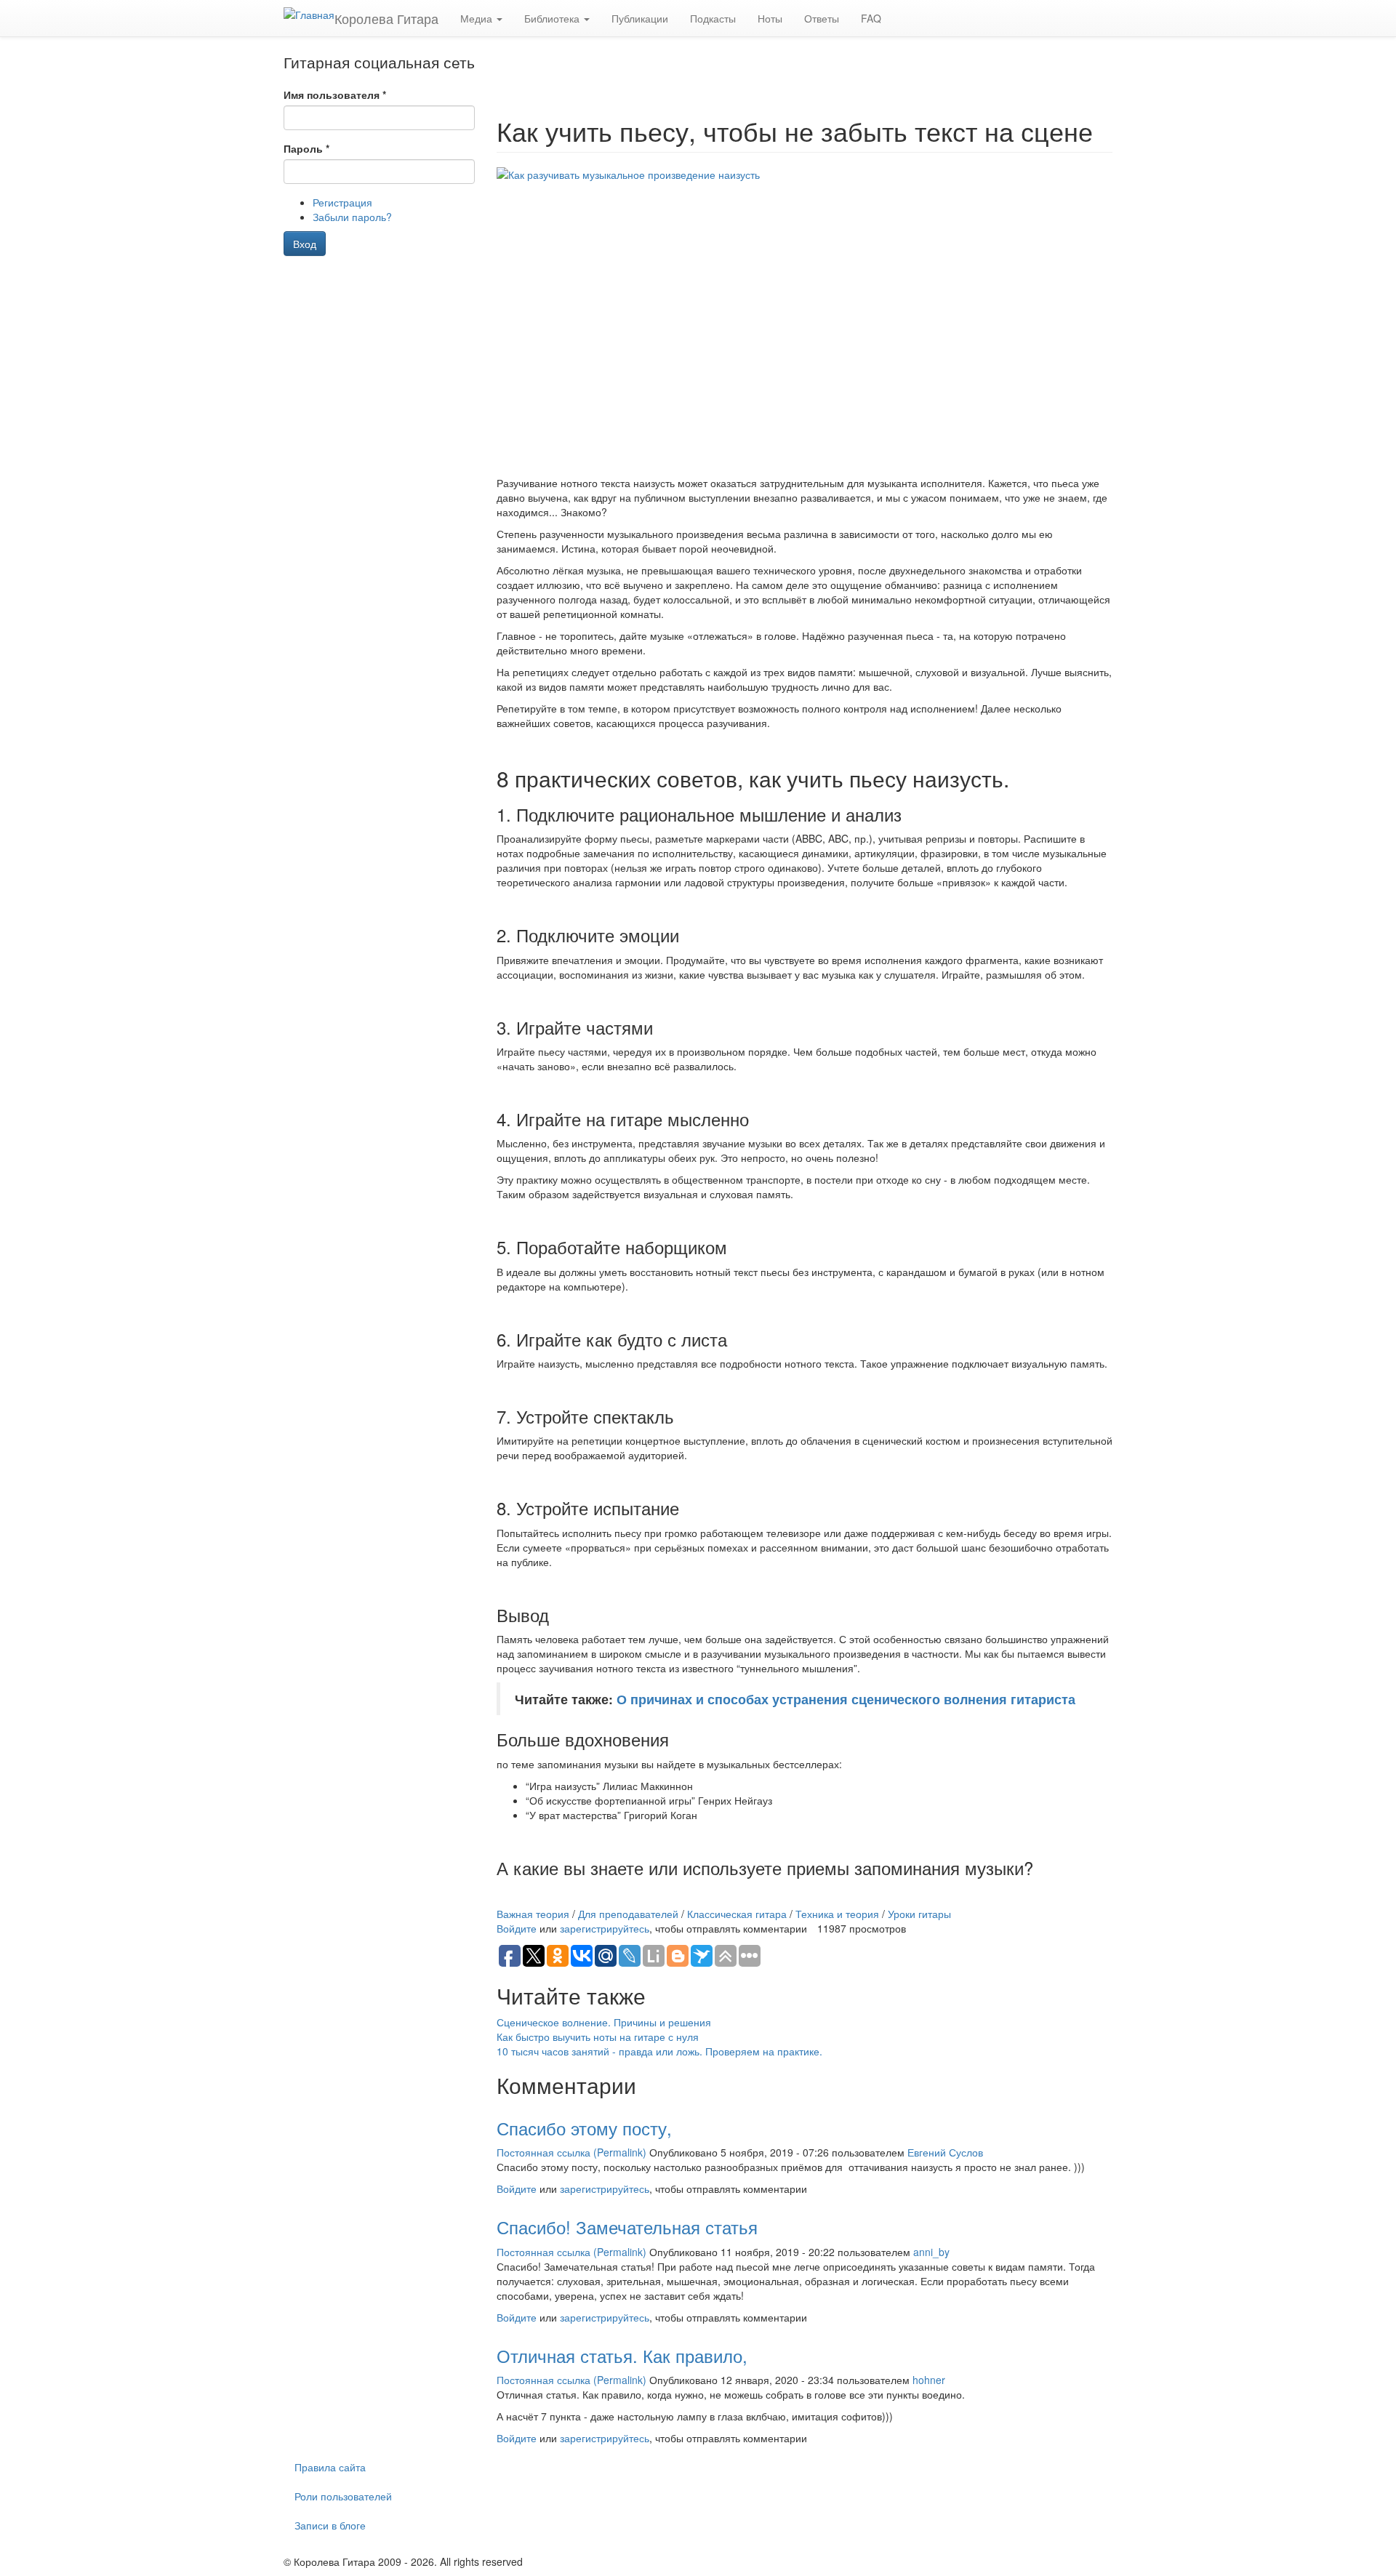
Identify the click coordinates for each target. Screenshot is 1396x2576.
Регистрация (342, 202)
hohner (929, 2380)
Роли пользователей (343, 2496)
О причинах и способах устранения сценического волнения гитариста (846, 1699)
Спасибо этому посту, (584, 2128)
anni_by (931, 2252)
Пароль (306, 148)
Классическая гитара (737, 1914)
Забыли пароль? (352, 217)
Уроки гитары (919, 1914)
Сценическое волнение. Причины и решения (604, 2022)
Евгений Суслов (945, 2152)
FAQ (871, 18)
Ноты (770, 18)
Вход (305, 244)
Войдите (517, 1928)
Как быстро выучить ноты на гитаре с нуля (598, 2037)
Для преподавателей (628, 1914)
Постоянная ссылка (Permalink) (571, 2152)
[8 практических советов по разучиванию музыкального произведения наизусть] (805, 321)
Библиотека (553, 18)
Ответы (822, 18)
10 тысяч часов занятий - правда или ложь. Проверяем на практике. (659, 2051)
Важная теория (533, 1914)
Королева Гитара (386, 18)
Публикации (640, 18)
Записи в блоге (330, 2525)
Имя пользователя (335, 95)
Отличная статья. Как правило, (622, 2355)
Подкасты (713, 18)
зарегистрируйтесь (605, 1928)
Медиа (478, 18)
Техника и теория (837, 1914)
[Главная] (309, 14)
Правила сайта (330, 2467)
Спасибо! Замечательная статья (627, 2227)
